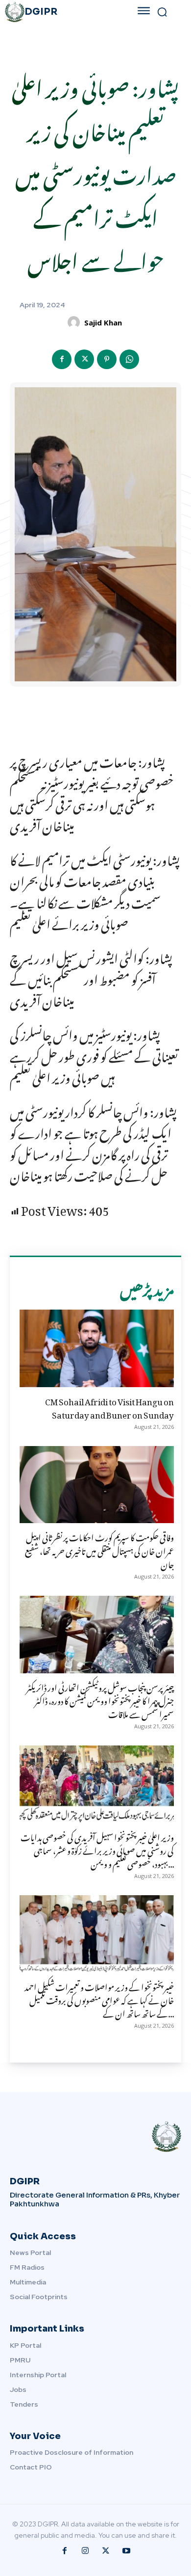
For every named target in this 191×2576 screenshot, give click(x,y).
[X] (84, 359)
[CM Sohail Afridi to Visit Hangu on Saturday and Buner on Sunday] (97, 1348)
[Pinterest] (107, 359)
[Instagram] (85, 2551)
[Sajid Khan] (75, 322)
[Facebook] (62, 359)
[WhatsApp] (129, 359)
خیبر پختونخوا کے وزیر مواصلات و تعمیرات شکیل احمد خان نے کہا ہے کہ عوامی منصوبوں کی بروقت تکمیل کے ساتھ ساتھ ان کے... (99, 1999)
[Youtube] (126, 2551)
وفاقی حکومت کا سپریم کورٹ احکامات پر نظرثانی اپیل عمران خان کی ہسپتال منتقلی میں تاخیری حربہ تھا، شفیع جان (99, 1549)
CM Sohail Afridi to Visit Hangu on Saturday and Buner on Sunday (109, 1407)
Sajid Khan (103, 322)
